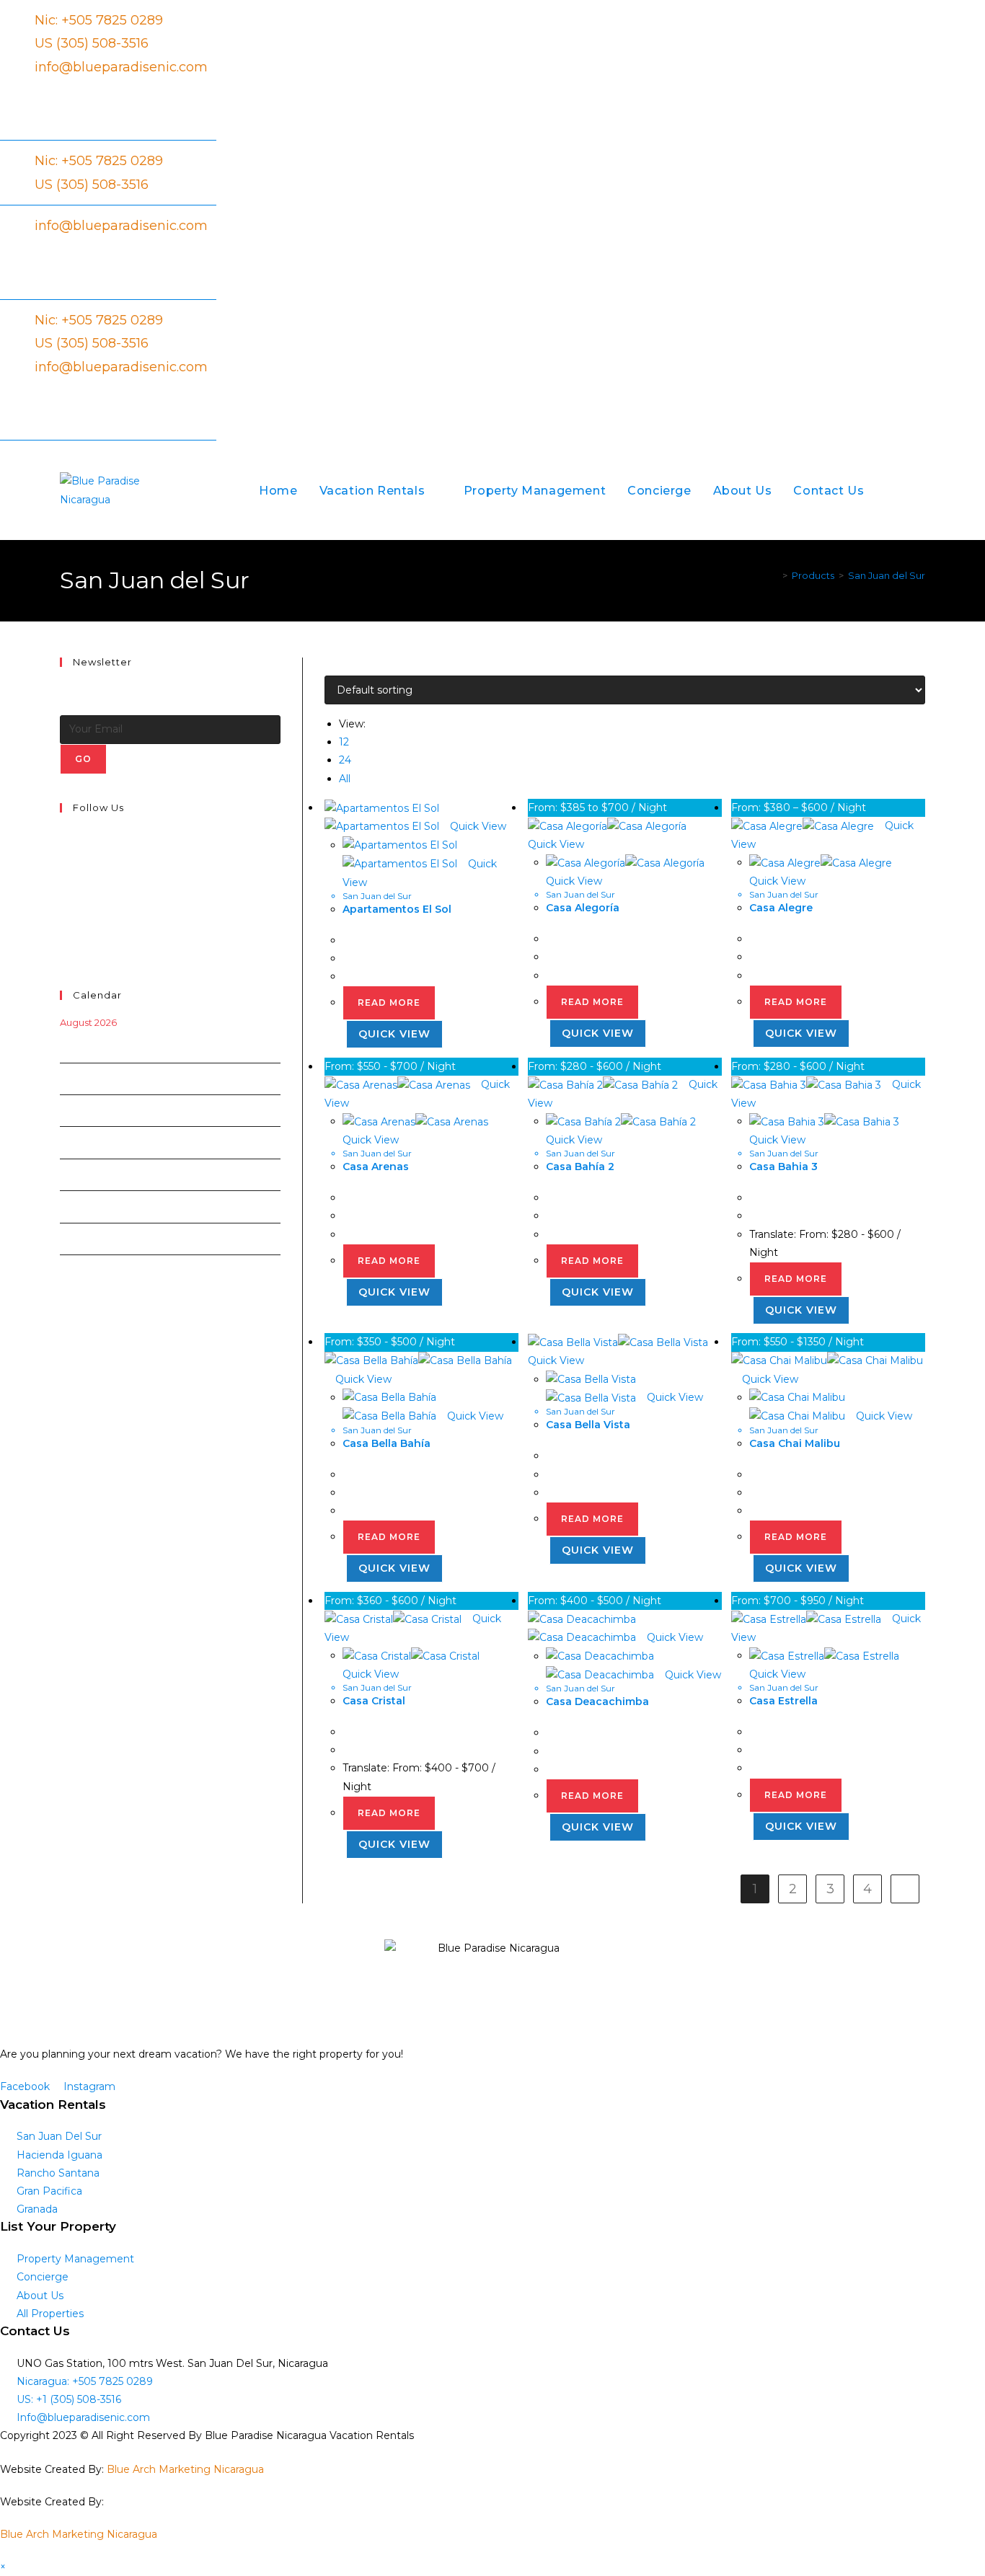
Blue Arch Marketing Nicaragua (185, 2469)
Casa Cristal (374, 1701)
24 (345, 760)
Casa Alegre (781, 908)
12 (344, 742)
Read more (389, 1002)
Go (83, 759)
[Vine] (63, 919)
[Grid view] (328, 666)
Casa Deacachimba (597, 1701)
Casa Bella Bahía (387, 1443)
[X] (63, 835)
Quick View (477, 826)
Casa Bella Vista (588, 1425)
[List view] (336, 666)
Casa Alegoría (583, 908)
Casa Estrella (783, 1701)
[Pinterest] (63, 902)
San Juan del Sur (887, 575)
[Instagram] (63, 868)
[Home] (774, 575)
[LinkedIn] (63, 885)
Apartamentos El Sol (397, 909)
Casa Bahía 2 (580, 1167)
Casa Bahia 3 (783, 1167)
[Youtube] (63, 936)
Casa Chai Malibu (795, 1443)
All (345, 779)
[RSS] (63, 952)
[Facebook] (63, 851)
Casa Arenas (376, 1167)
